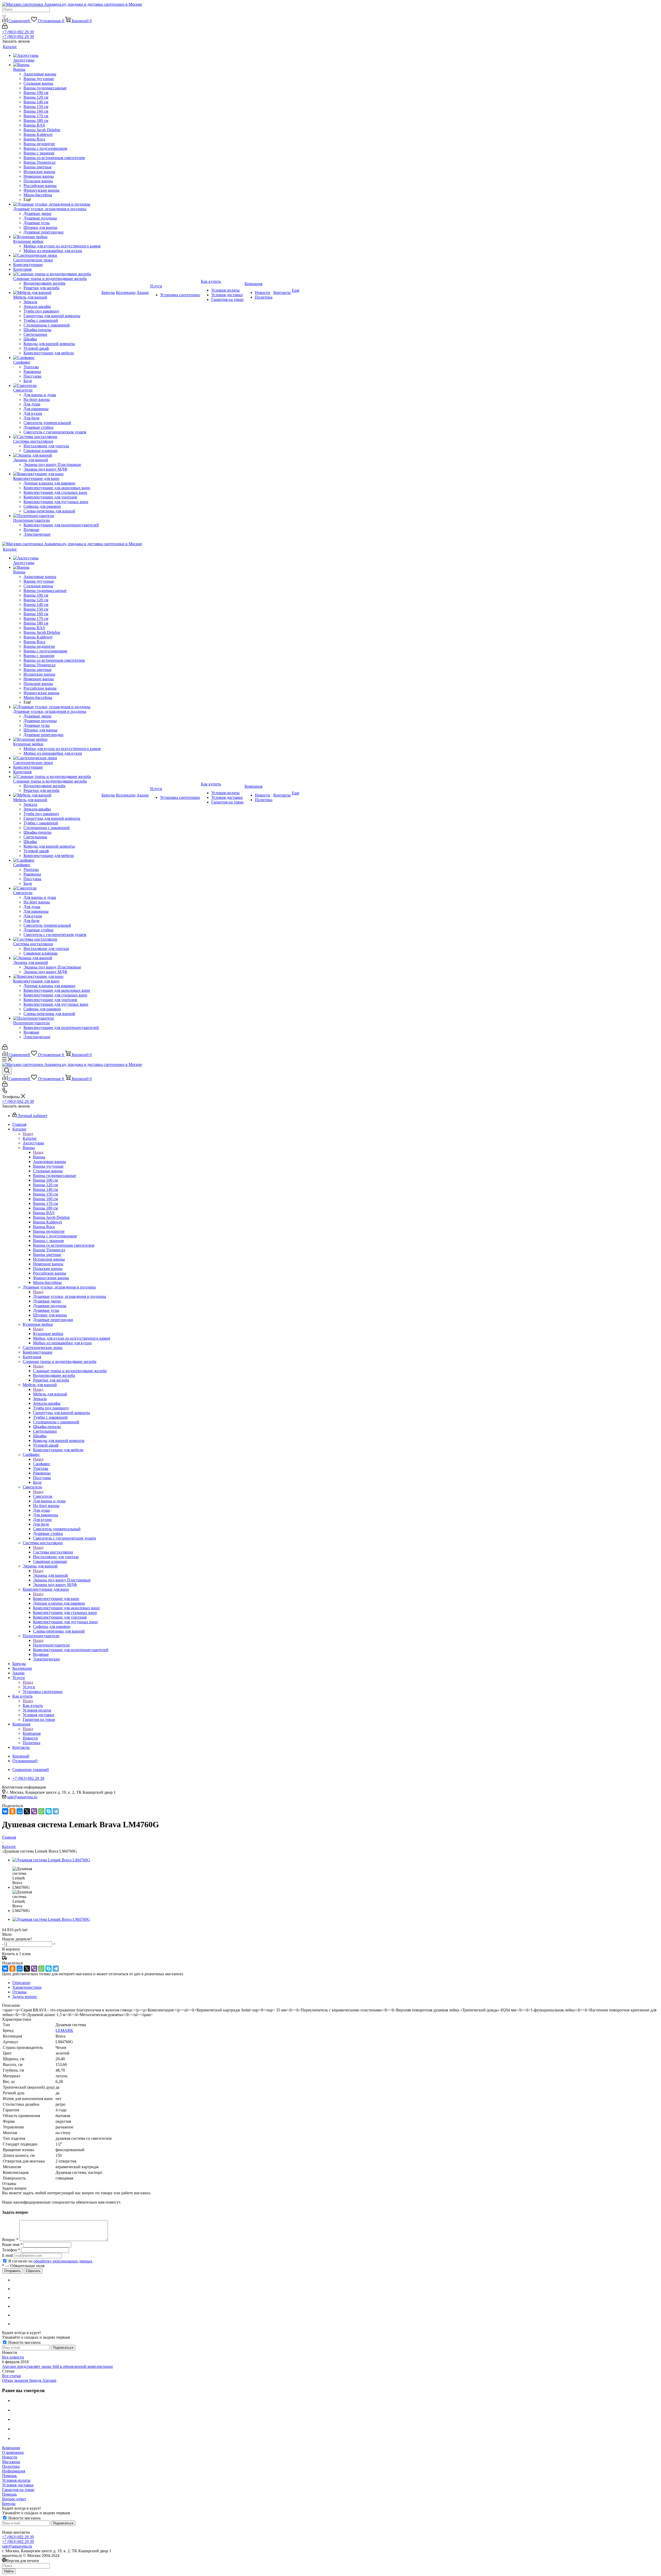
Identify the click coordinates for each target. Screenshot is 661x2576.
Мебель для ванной (50, 1394)
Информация (14, 2471)
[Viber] (34, 1811)
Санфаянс (42, 1464)
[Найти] (4, 16)
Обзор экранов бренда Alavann (29, 2380)
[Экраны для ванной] (57, 455)
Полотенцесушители (51, 1645)
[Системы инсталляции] (57, 437)
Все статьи (11, 2376)
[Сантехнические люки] (57, 255)
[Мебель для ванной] (57, 293)
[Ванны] (57, 65)
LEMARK (64, 2030)
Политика (11, 2466)
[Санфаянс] (57, 358)
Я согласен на (50, 2261)
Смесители (43, 1496)
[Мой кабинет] (5, 27)
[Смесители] (57, 386)
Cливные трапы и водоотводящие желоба (70, 1371)
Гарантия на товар (18, 2490)
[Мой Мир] (20, 1811)
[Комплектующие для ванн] (57, 474)
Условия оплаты (16, 2480)
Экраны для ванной (50, 1575)
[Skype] (49, 1811)
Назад (28, 1134)
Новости (10, 2457)
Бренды (9, 2504)
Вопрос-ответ (14, 2499)
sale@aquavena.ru (22, 1797)
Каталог (30, 1138)
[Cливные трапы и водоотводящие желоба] (57, 274)
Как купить (33, 1705)
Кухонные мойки (48, 1334)
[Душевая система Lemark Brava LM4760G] (51, 1860)
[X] (27, 1811)
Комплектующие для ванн (56, 1599)
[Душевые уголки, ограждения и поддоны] (57, 204)
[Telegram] (56, 1811)
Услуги (29, 1687)
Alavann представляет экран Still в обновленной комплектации (57, 2366)
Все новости (13, 2357)
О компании (13, 2452)
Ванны (39, 1157)
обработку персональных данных (63, 2261)
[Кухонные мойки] (57, 237)
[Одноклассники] (12, 1811)
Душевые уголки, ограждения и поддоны (70, 1296)
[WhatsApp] (41, 1811)
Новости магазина (24, 2342)
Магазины (11, 2462)
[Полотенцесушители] (57, 516)
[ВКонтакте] (5, 1811)
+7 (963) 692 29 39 (18, 32)
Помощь (9, 2476)
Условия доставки (18, 2485)
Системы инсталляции (53, 1552)
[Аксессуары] (57, 56)
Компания (32, 1733)
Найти (9, 2571)
